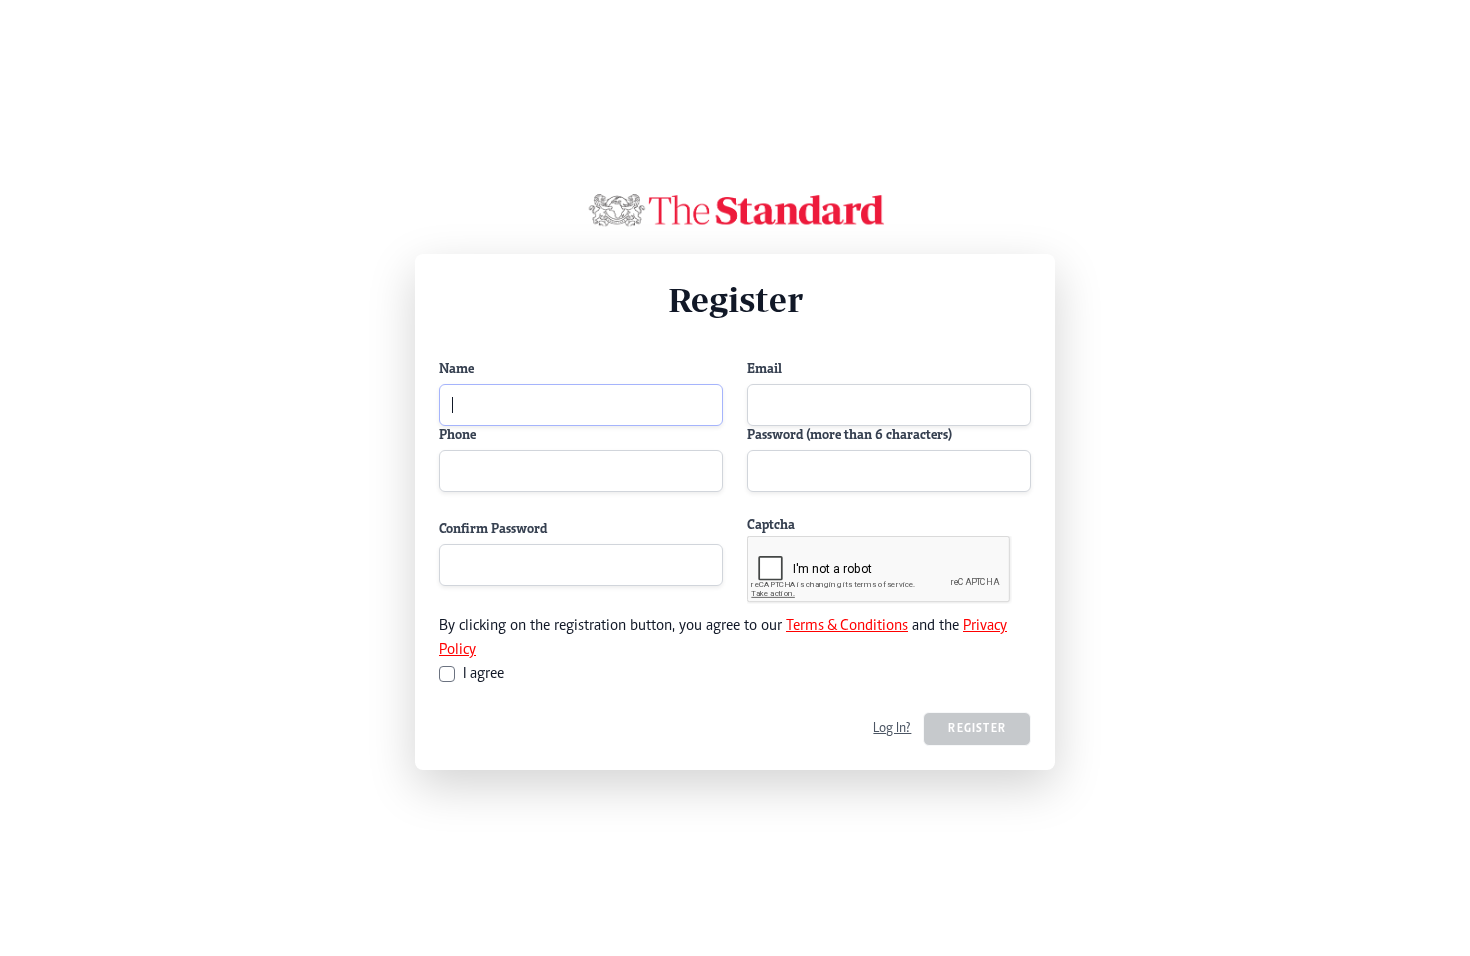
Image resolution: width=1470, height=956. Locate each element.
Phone (457, 436)
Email (764, 370)
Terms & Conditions (847, 626)
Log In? (892, 729)
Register (977, 729)
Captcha (771, 526)
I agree (483, 674)
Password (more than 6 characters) (849, 436)
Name (456, 370)
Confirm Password (493, 530)
